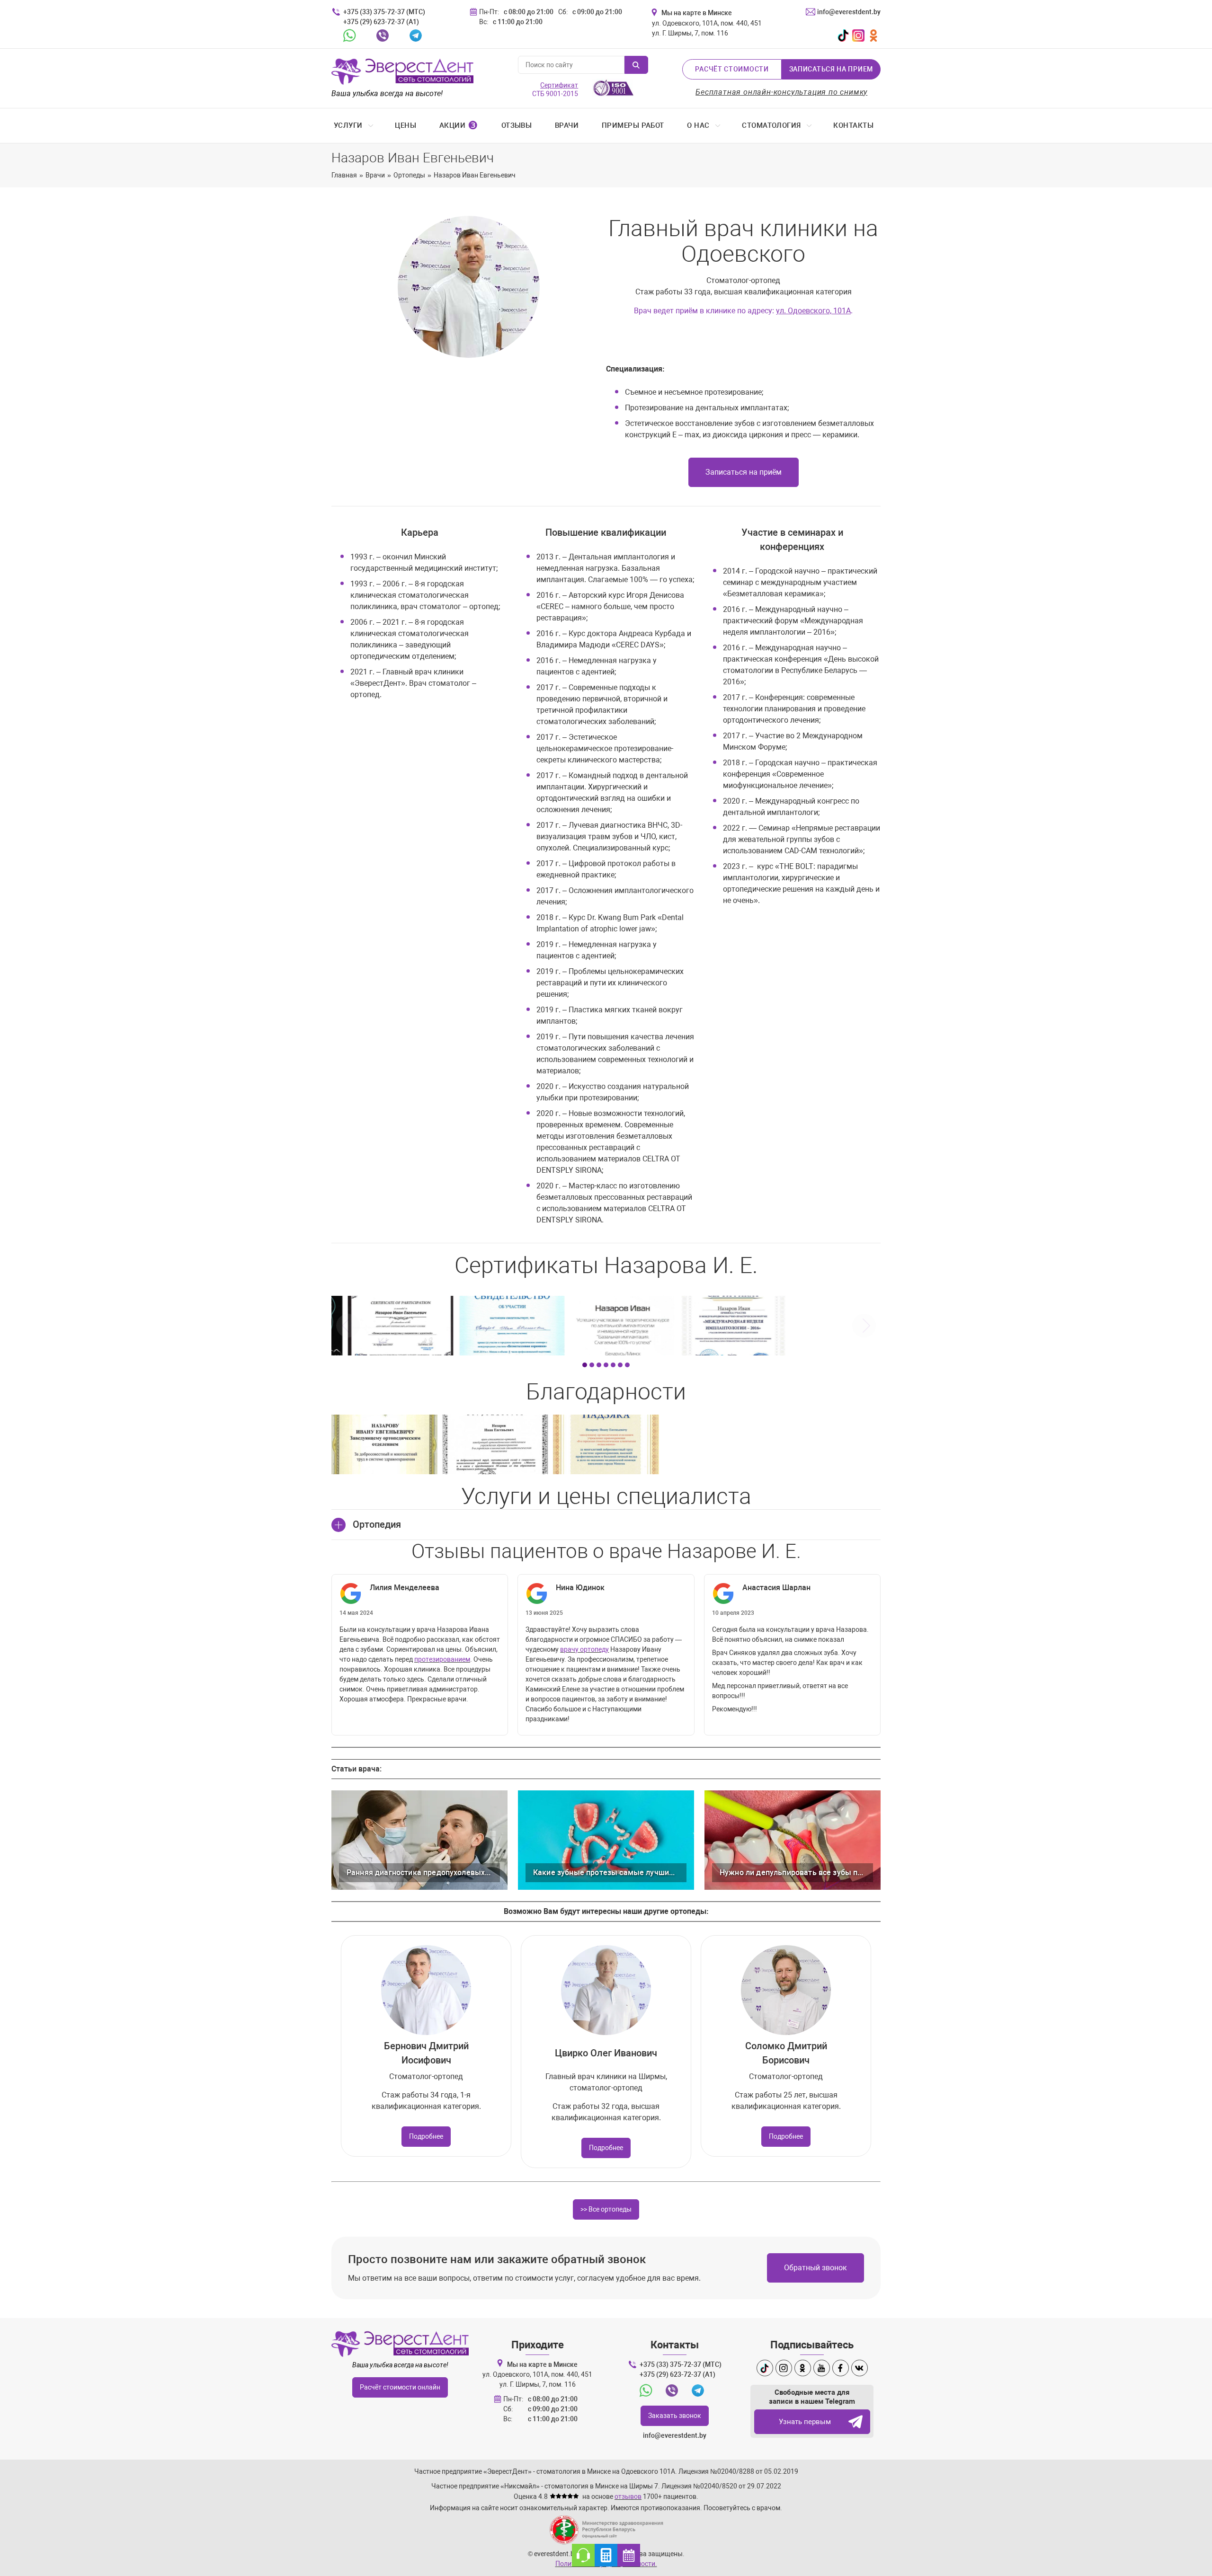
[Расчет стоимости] (606, 2555)
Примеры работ (633, 125)
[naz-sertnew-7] (828, 1326)
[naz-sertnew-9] (606, 1326)
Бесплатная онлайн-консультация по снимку (781, 92)
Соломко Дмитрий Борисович (786, 2053)
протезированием (442, 1659)
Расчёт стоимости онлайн (400, 2387)
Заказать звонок (675, 2416)
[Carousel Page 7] (627, 1365)
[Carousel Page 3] (599, 1365)
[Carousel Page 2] (592, 1365)
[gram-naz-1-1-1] (495, 1444)
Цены (405, 125)
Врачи (567, 125)
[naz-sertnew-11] (384, 1326)
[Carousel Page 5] (613, 1365)
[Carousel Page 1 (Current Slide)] (585, 1365)
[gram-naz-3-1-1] (606, 1444)
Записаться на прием (831, 69)
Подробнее (426, 2136)
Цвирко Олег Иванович (606, 2053)
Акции (459, 125)
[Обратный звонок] (583, 2555)
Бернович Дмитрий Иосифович (426, 2053)
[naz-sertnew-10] (495, 1326)
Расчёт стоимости (732, 69)
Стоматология (771, 125)
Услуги (348, 125)
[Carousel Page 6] (620, 1365)
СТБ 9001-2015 (555, 89)
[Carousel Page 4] (606, 1365)
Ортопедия (377, 1524)
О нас (698, 125)
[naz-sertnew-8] (717, 1326)
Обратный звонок (815, 2268)
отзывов (628, 2496)
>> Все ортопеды (606, 2209)
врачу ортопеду (584, 1649)
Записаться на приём (744, 472)
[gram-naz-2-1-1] (384, 1444)
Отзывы (517, 125)
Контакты (853, 125)
